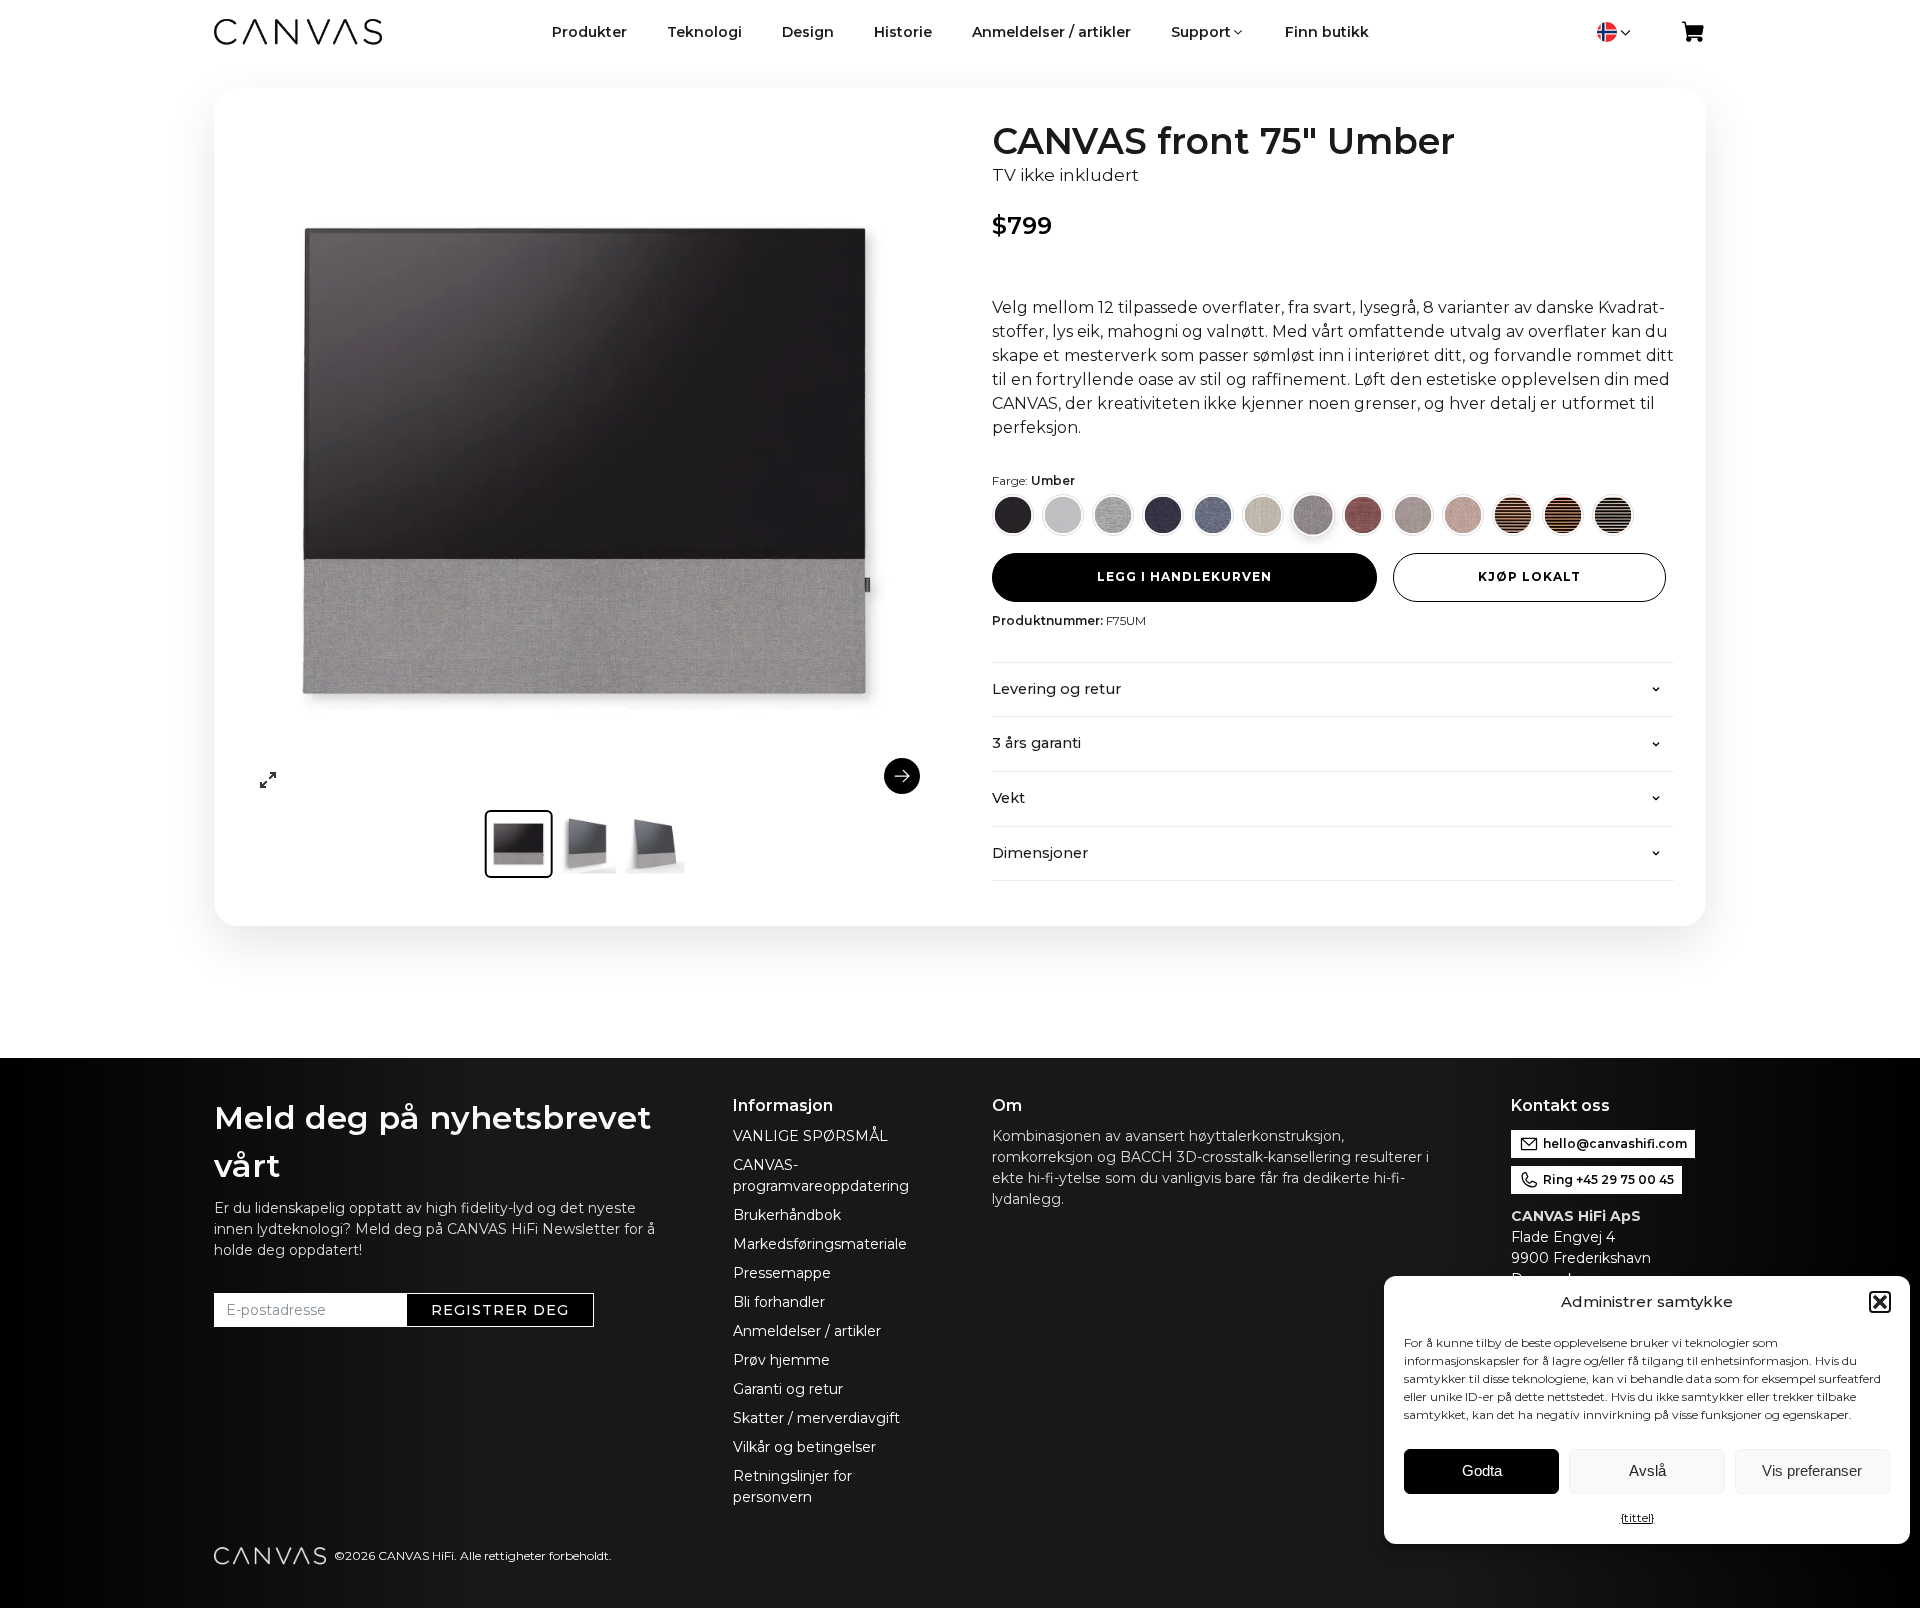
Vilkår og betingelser (804, 1447)
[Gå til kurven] (1694, 36)
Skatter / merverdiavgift (816, 1418)
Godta (1482, 1470)
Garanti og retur (788, 1389)
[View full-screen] (268, 780)
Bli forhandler (779, 1302)
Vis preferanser (1812, 1470)
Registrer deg (500, 1310)
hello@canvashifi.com (1615, 1143)
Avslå (1647, 1470)
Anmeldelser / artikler (807, 1331)
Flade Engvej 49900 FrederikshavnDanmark (1581, 1258)
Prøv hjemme (781, 1360)
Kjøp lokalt (1529, 576)
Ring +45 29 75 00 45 (1608, 1179)
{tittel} (1637, 1517)
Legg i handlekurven (1184, 576)
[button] (1880, 1302)
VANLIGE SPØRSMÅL (810, 1136)
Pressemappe (782, 1273)
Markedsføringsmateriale (820, 1244)
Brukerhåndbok (787, 1215)
